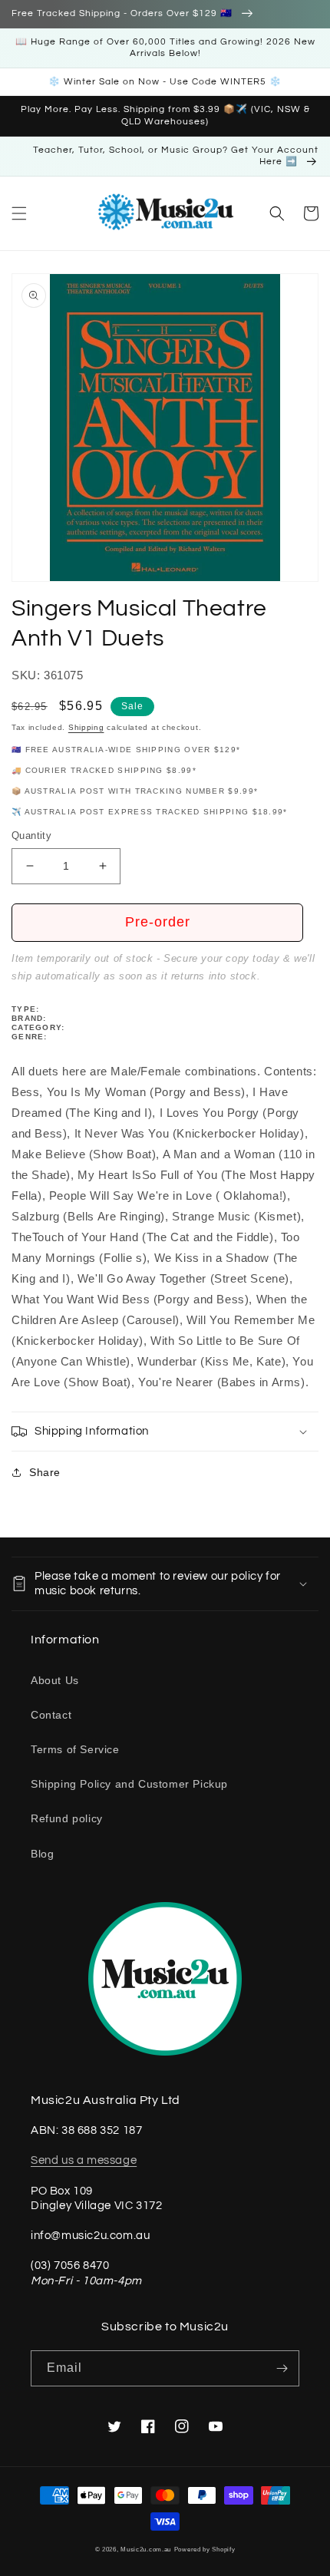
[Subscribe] (282, 2368)
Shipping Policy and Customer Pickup (129, 1784)
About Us (55, 1680)
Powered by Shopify (205, 2549)
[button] (19, 213)
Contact (51, 1715)
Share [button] (45, 1472)
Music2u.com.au (146, 2549)
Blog (42, 1854)
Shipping (86, 727)
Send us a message (84, 2160)
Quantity (31, 836)
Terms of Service (75, 1749)
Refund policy (67, 1818)
